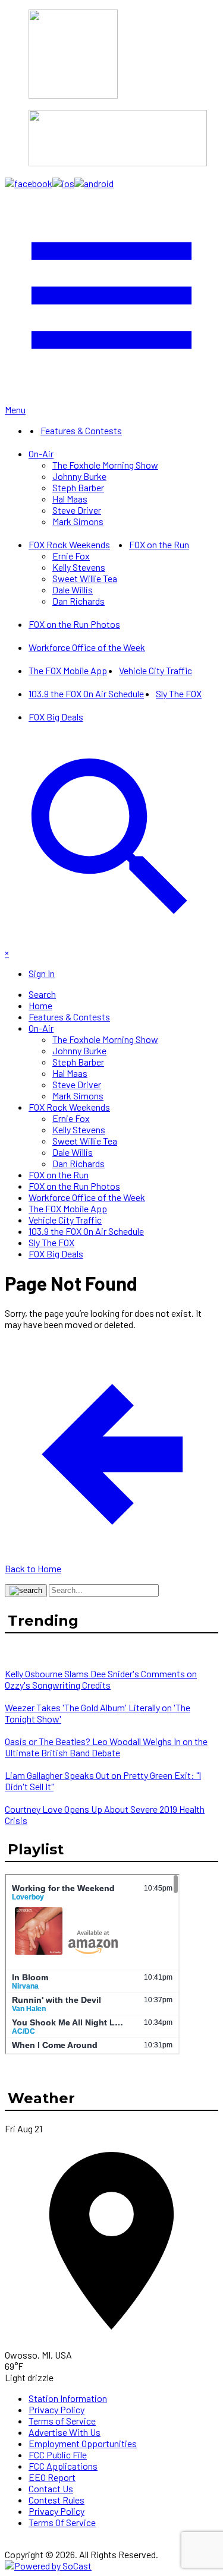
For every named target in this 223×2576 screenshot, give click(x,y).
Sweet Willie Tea (85, 578)
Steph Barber (78, 487)
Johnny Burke (79, 476)
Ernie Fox (71, 556)
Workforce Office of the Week (87, 647)
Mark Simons (78, 521)
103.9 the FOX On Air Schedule (86, 693)
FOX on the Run (159, 544)
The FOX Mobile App (68, 670)
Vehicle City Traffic (156, 670)
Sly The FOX (179, 693)
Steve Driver (77, 510)
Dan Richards (78, 601)
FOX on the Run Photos (74, 624)
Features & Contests (81, 430)
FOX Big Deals (56, 717)
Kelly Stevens (79, 567)
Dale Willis (73, 590)
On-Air (41, 453)
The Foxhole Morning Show (105, 465)
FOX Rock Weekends (69, 544)
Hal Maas (70, 499)
